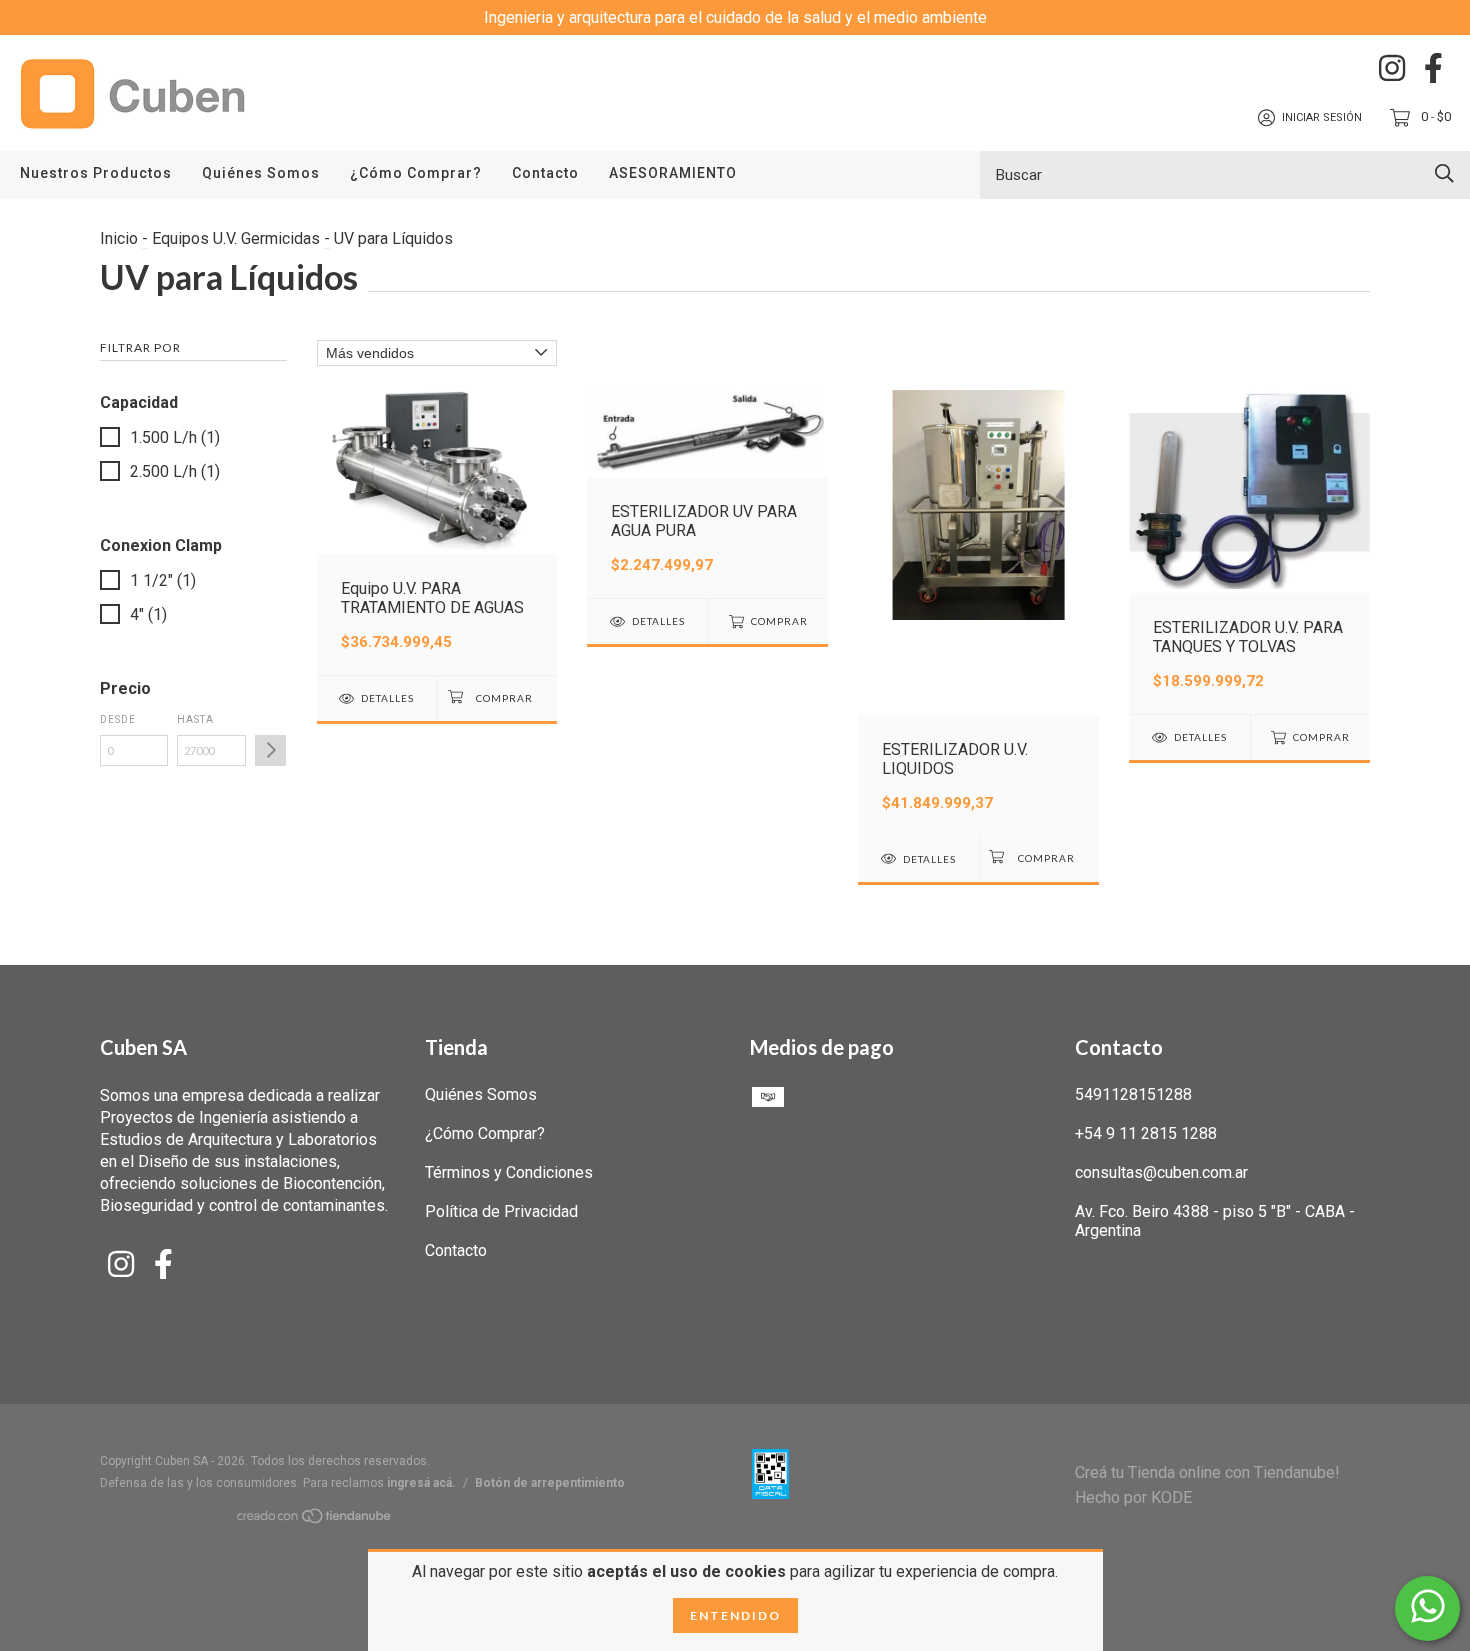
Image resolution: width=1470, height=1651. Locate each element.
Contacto (545, 173)
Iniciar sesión (1322, 117)
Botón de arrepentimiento (550, 1483)
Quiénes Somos (261, 173)
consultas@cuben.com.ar (1161, 1172)
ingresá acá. (421, 1483)
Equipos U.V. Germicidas (236, 238)
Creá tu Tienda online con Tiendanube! (1207, 1472)
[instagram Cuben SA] (1392, 68)
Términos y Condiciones (509, 1172)
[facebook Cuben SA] (1433, 68)
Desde (118, 719)
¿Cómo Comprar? (416, 173)
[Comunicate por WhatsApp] (1427, 1608)
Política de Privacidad (501, 1211)
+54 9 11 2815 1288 (1146, 1133)
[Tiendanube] (315, 1519)
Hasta (195, 719)
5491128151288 (1133, 1094)
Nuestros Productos (96, 173)
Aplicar (270, 750)
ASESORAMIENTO (673, 173)
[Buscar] (1444, 173)
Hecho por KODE (1133, 1497)
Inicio (119, 238)
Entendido (735, 1615)
